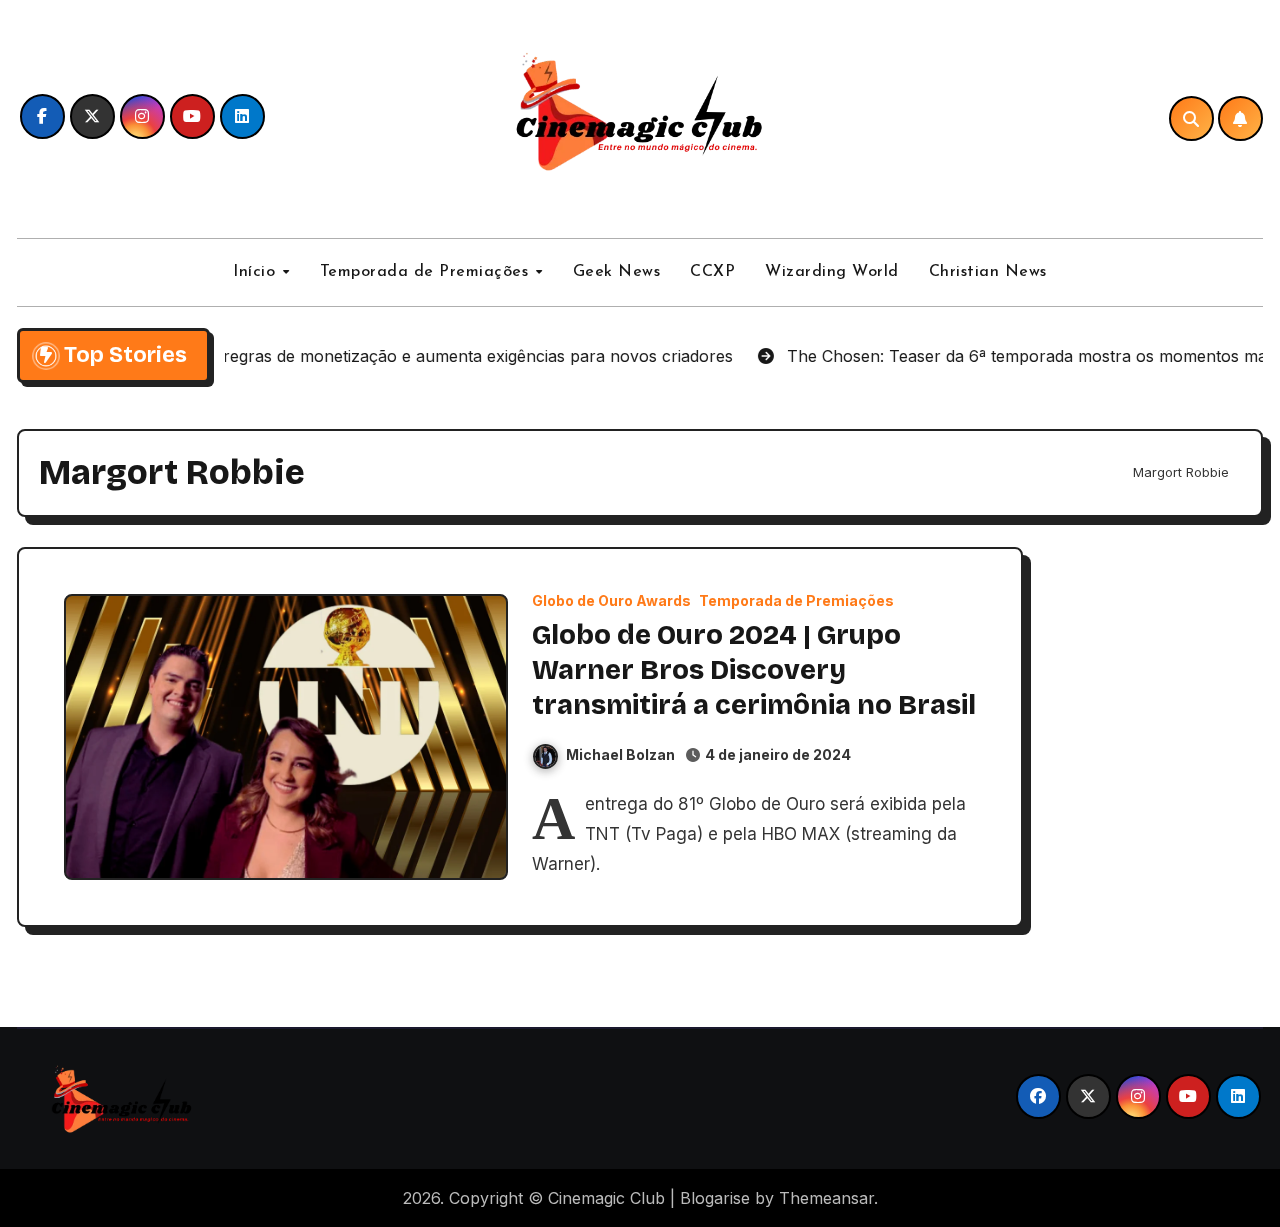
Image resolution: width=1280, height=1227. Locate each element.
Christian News (988, 272)
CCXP (712, 272)
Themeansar (826, 1198)
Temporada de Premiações (427, 272)
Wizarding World (832, 272)
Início (257, 272)
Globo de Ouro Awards (611, 601)
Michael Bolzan (620, 754)
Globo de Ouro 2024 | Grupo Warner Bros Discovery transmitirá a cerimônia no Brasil (754, 670)
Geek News (617, 272)
